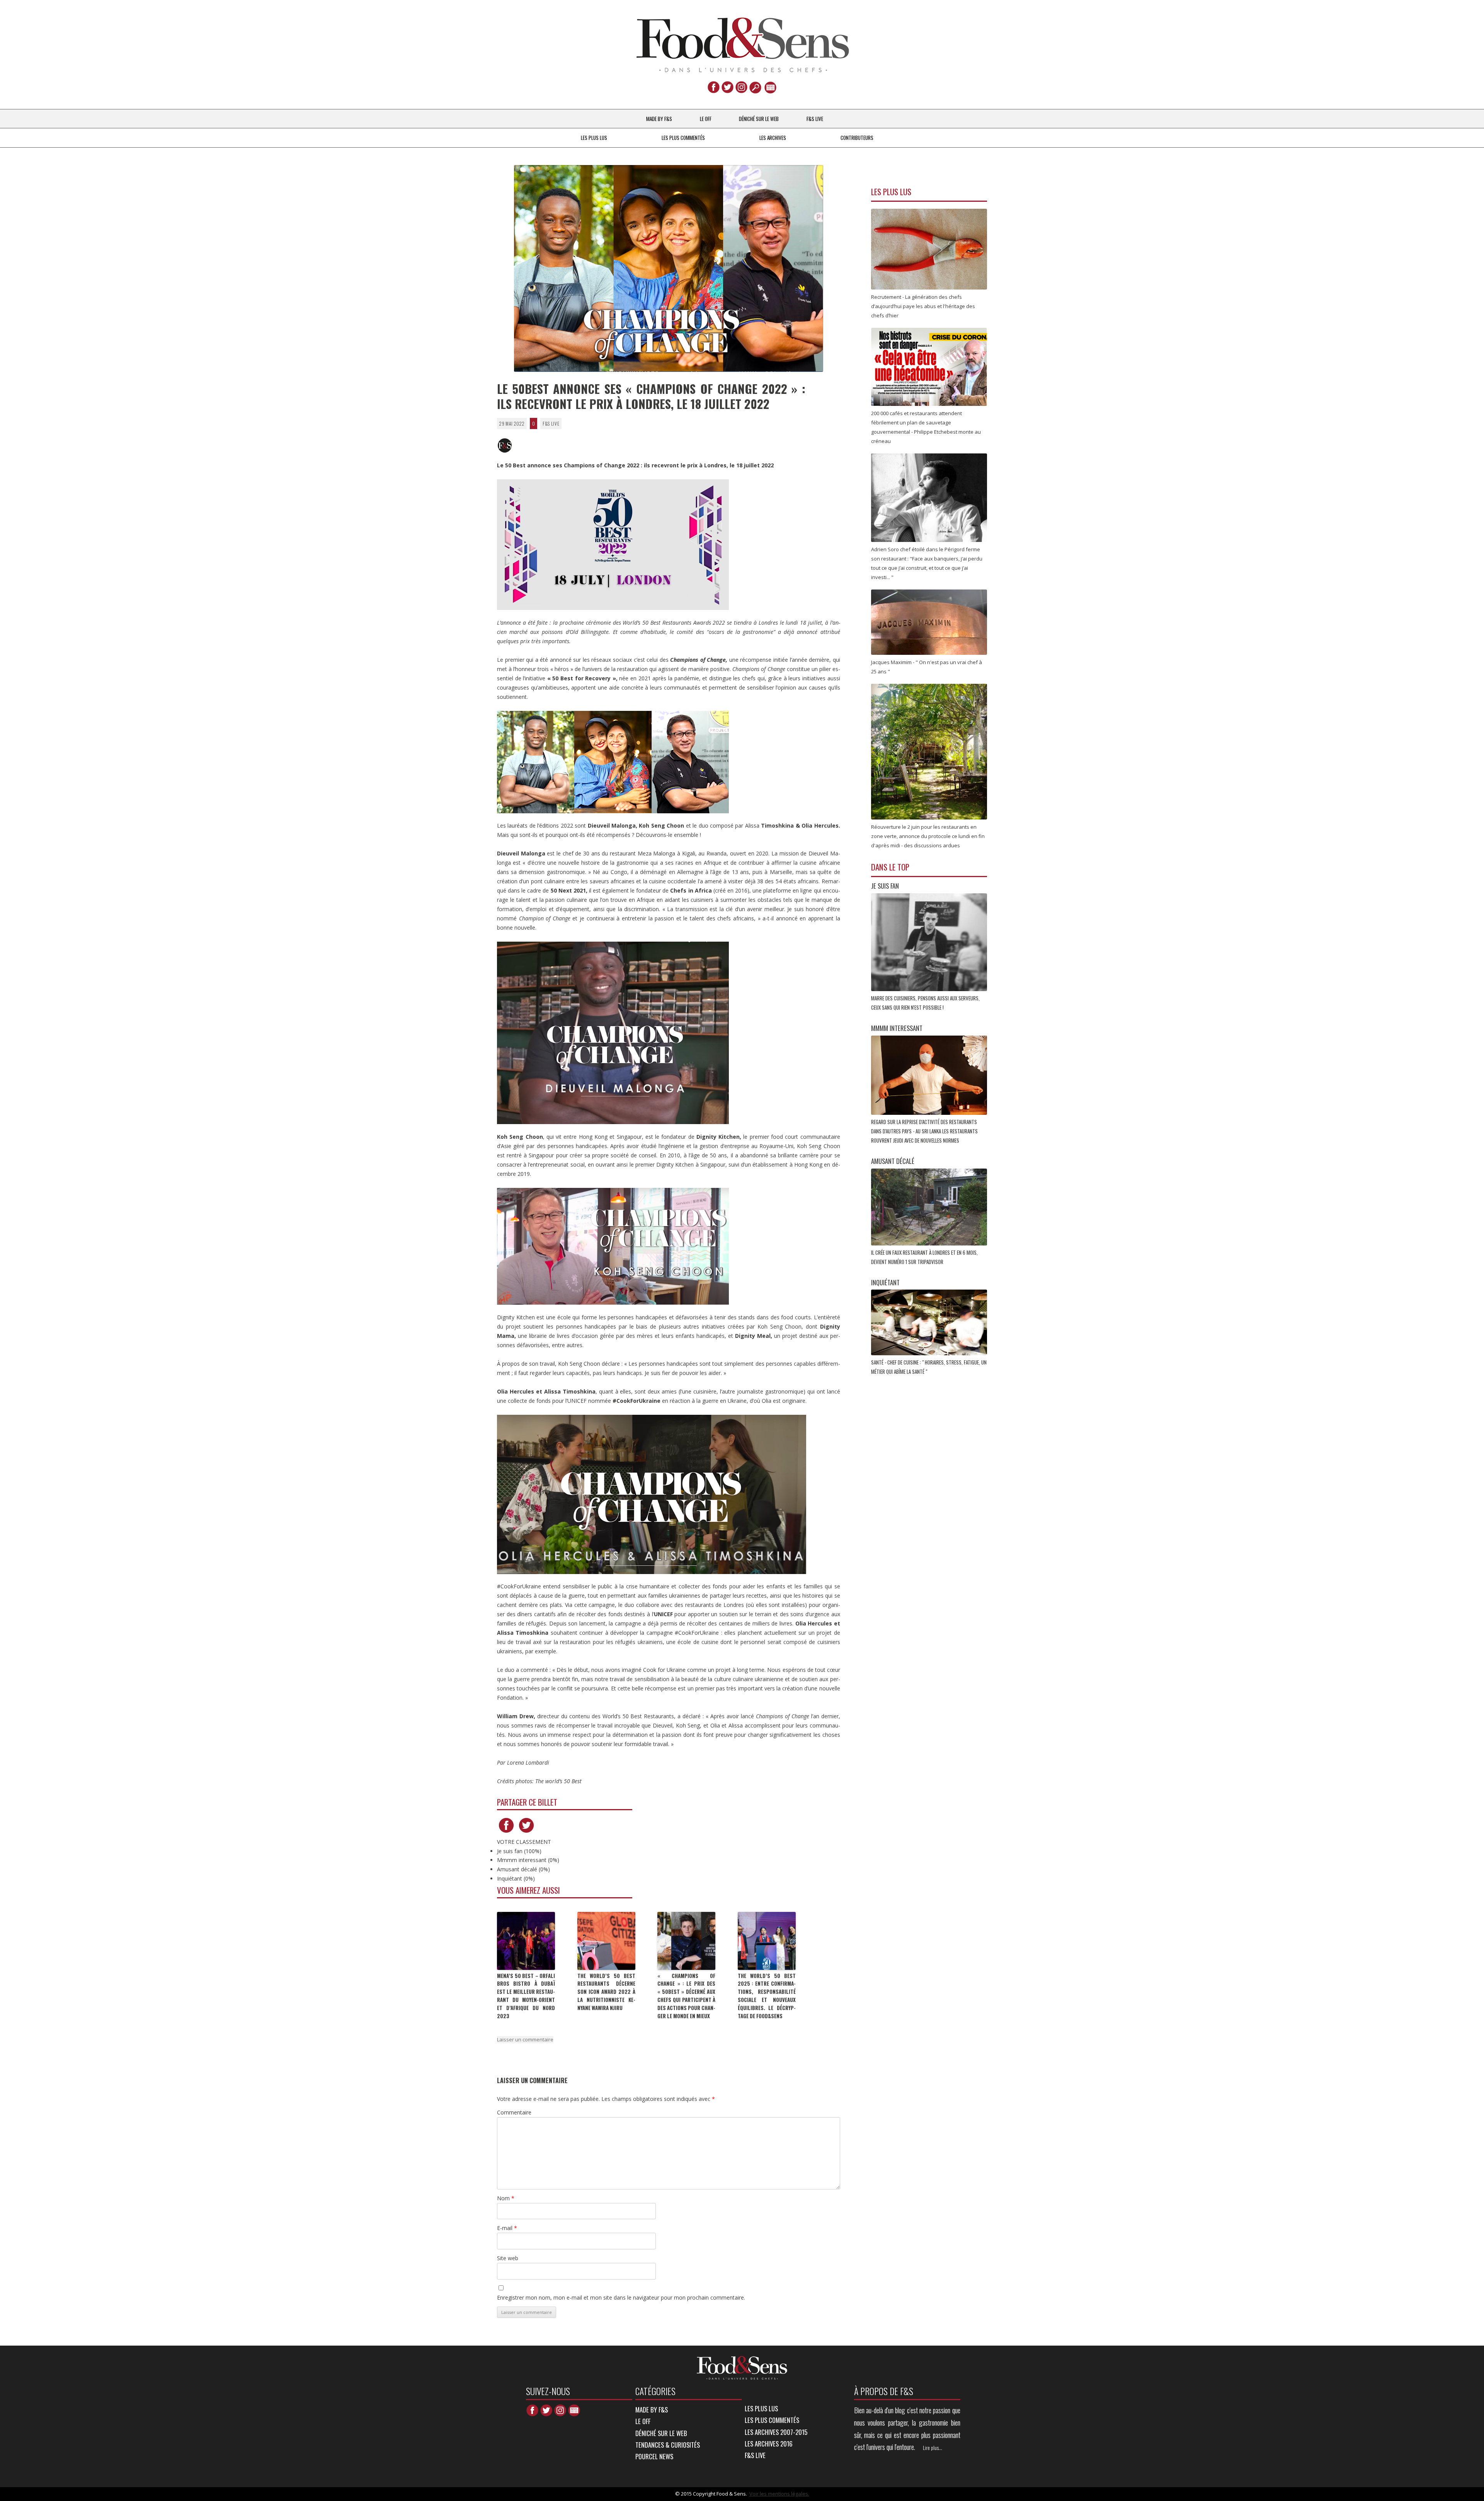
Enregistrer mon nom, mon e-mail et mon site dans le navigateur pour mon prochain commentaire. (621, 2297)
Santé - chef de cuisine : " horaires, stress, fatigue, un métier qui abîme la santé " (929, 1367)
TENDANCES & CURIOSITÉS (668, 2445)
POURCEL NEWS (654, 2456)
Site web (508, 2258)
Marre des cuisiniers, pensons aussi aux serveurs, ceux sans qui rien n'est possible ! (925, 1003)
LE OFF (706, 119)
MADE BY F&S (659, 119)
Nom (506, 2198)
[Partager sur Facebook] (506, 1832)
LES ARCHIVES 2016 (769, 2444)
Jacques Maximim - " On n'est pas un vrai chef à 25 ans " (927, 667)
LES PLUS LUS (594, 138)
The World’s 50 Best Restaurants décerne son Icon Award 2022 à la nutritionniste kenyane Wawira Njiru (606, 1992)
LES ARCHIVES (773, 138)
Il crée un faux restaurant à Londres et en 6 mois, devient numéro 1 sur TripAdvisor (924, 1257)
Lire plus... (933, 2448)
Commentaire (514, 2112)
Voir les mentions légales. (779, 2494)
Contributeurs (857, 138)
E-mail (507, 2228)
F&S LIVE (815, 119)
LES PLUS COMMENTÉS (683, 138)
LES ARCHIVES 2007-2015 (776, 2432)
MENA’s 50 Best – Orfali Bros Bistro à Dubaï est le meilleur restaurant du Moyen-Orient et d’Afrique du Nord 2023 (526, 1996)
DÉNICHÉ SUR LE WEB (759, 119)
